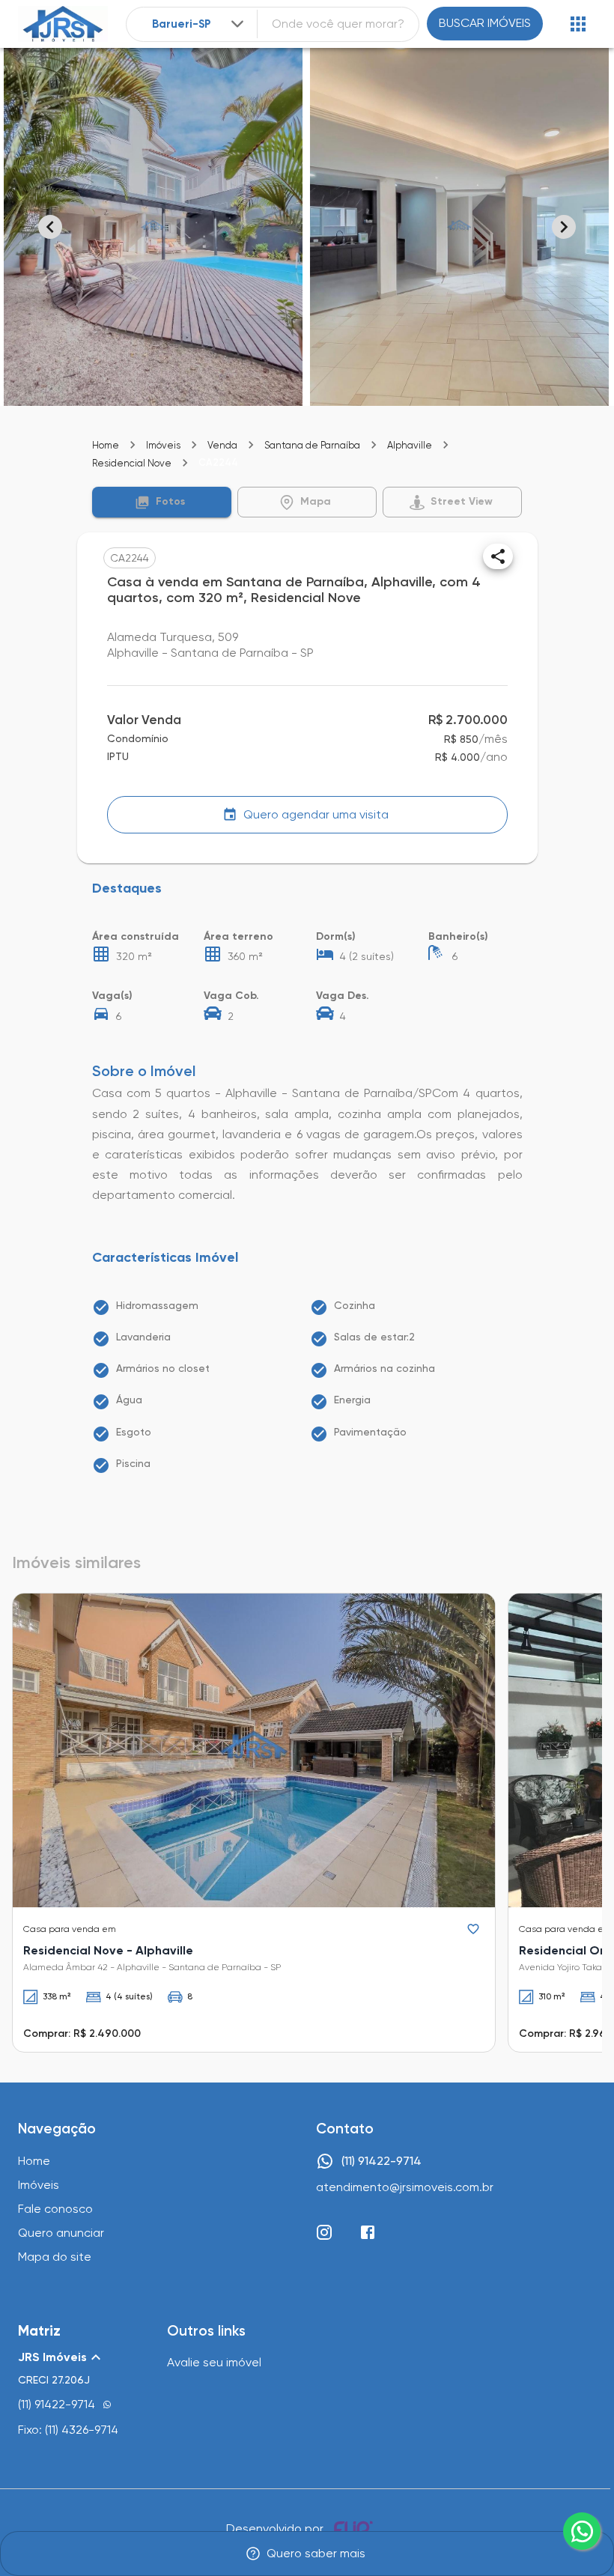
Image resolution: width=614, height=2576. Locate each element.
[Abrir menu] (578, 24)
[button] (162, 502)
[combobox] (200, 24)
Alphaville (410, 445)
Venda (222, 445)
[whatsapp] (582, 2531)
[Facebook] (368, 2232)
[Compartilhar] (498, 556)
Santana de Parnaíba (312, 445)
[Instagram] (324, 2232)
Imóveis (163, 445)
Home (106, 445)
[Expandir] (237, 24)
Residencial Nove (132, 463)
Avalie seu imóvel (214, 2362)
